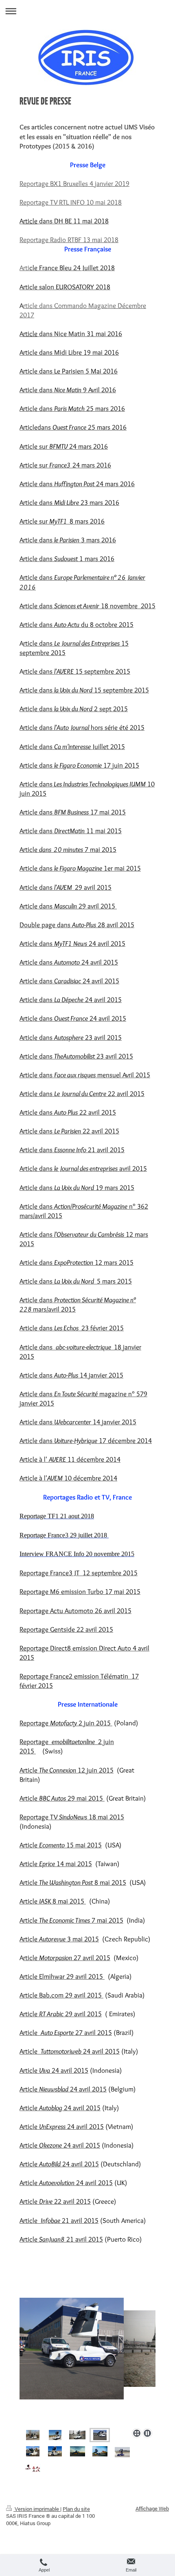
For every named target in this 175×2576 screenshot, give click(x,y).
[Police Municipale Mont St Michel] (55, 2435)
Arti (24, 267)
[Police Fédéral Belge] (87, 2361)
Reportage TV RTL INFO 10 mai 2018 (71, 202)
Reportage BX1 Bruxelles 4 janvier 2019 (74, 183)
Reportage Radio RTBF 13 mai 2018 (69, 239)
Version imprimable (37, 2509)
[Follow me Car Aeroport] (100, 2451)
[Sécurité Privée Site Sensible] (122, 2452)
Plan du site (76, 2509)
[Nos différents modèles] (33, 2435)
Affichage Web (152, 2508)
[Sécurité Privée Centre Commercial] (33, 2451)
